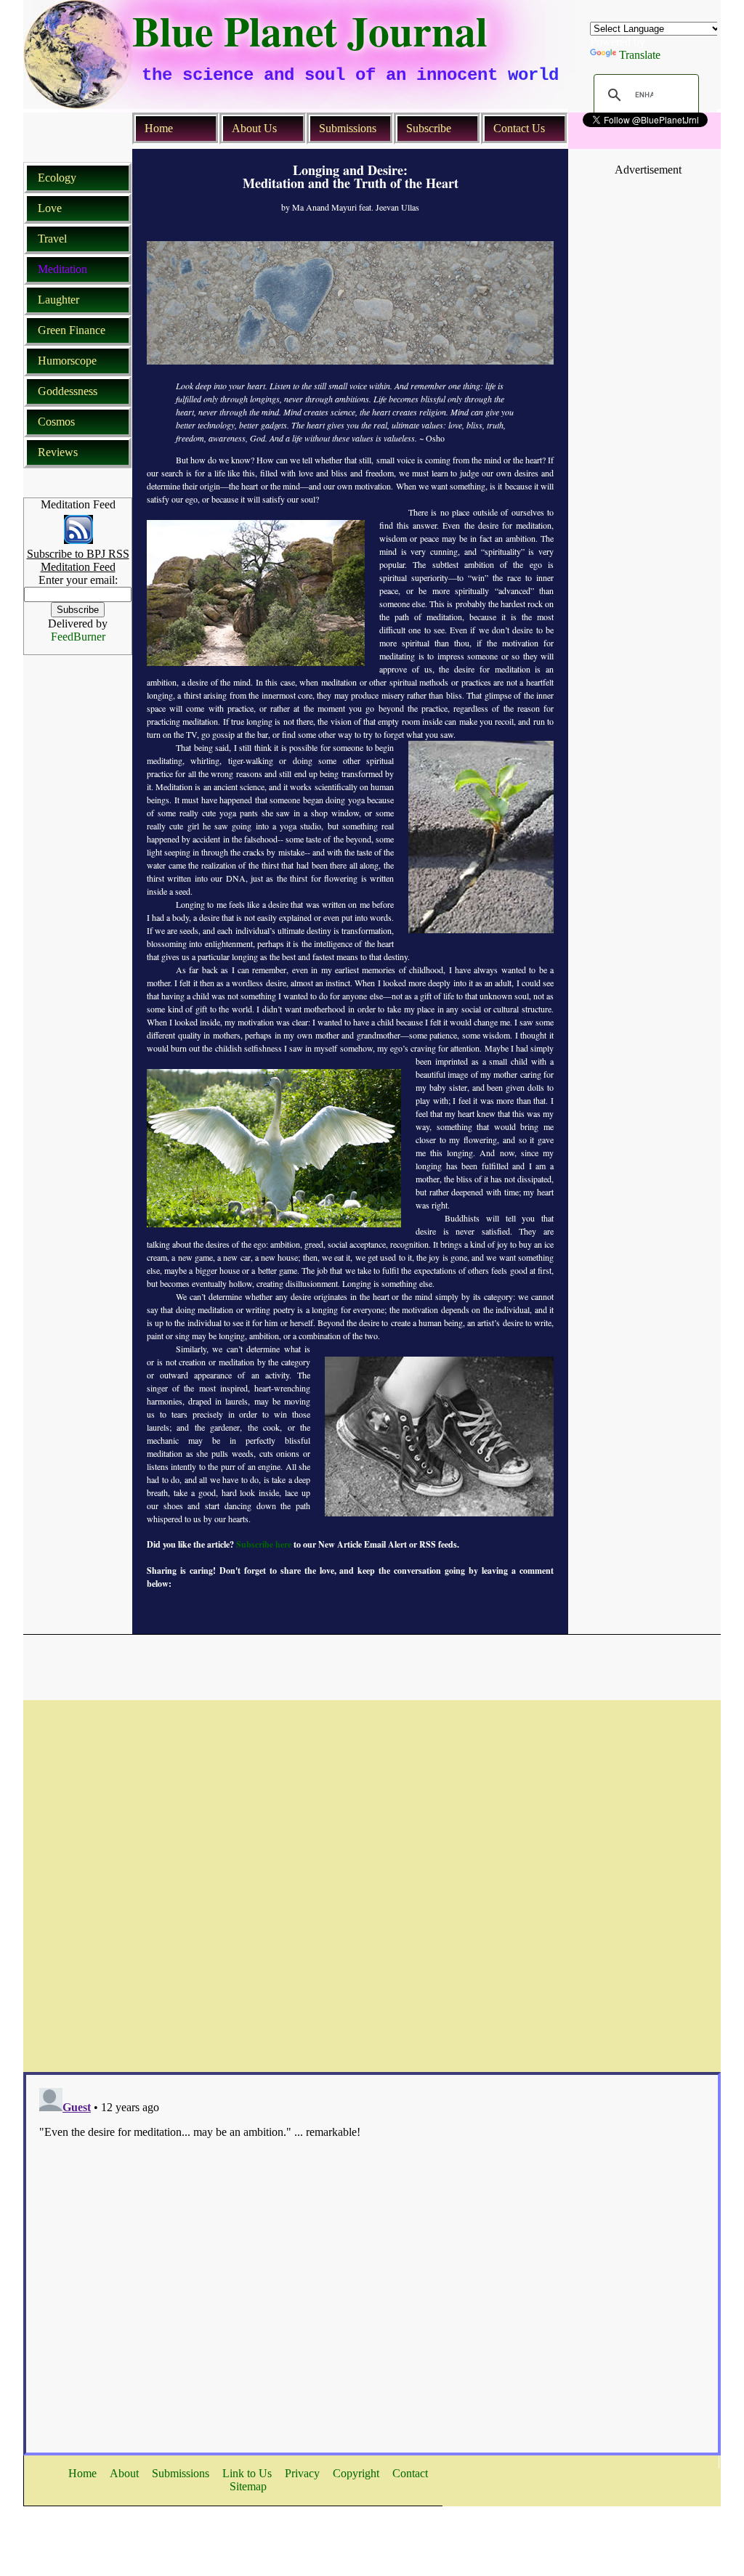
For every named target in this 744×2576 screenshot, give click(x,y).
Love (50, 208)
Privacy (302, 2473)
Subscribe (429, 128)
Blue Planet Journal (310, 31)
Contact (410, 2473)
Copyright (356, 2473)
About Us (254, 128)
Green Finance (72, 330)
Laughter (58, 300)
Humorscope (67, 361)
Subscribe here (263, 1544)
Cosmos (56, 422)
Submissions (348, 128)
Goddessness (68, 391)
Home (159, 128)
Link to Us (247, 2473)
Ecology (57, 178)
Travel (52, 239)
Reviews (58, 452)
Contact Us (519, 128)
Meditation (62, 269)
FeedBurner (78, 637)
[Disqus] (372, 1882)
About (124, 2473)
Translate (640, 55)
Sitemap (248, 2486)
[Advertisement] (648, 209)
